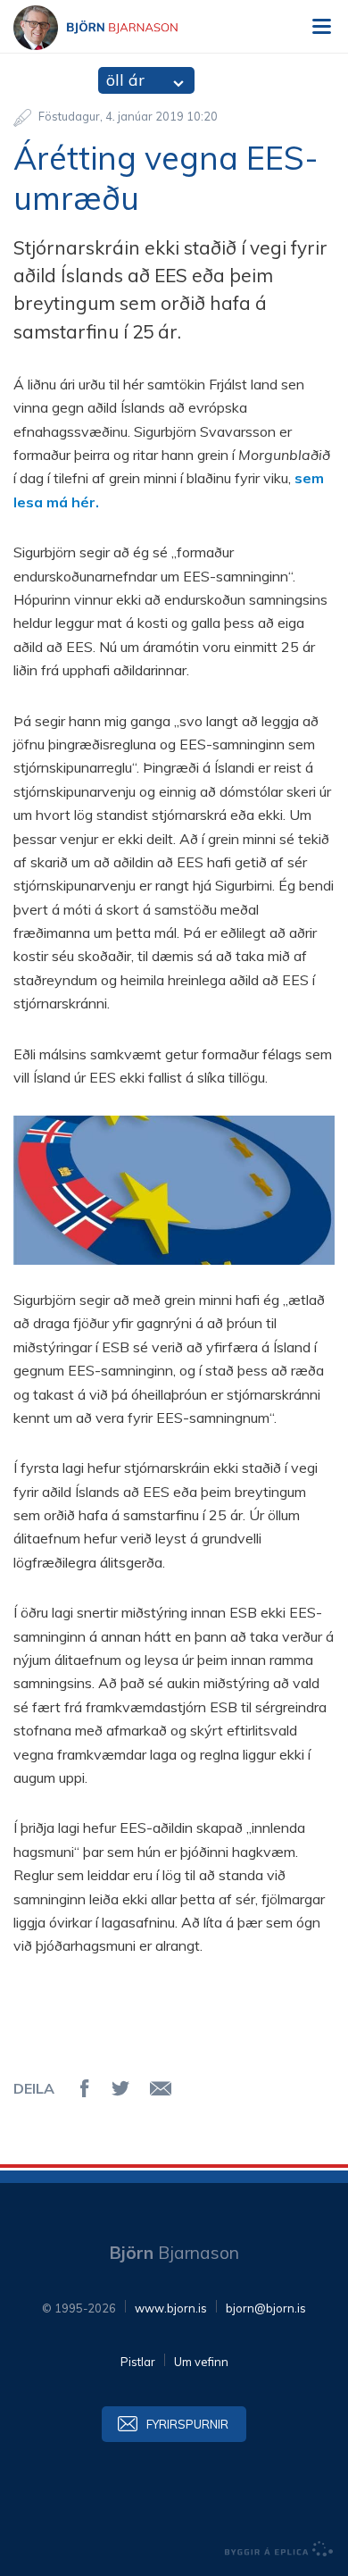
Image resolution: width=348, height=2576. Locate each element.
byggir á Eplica (279, 2549)
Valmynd (321, 27)
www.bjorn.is (171, 2308)
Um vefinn (201, 2362)
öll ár (125, 80)
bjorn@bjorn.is (266, 2308)
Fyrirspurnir (187, 2424)
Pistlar (138, 2362)
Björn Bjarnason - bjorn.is (112, 28)
